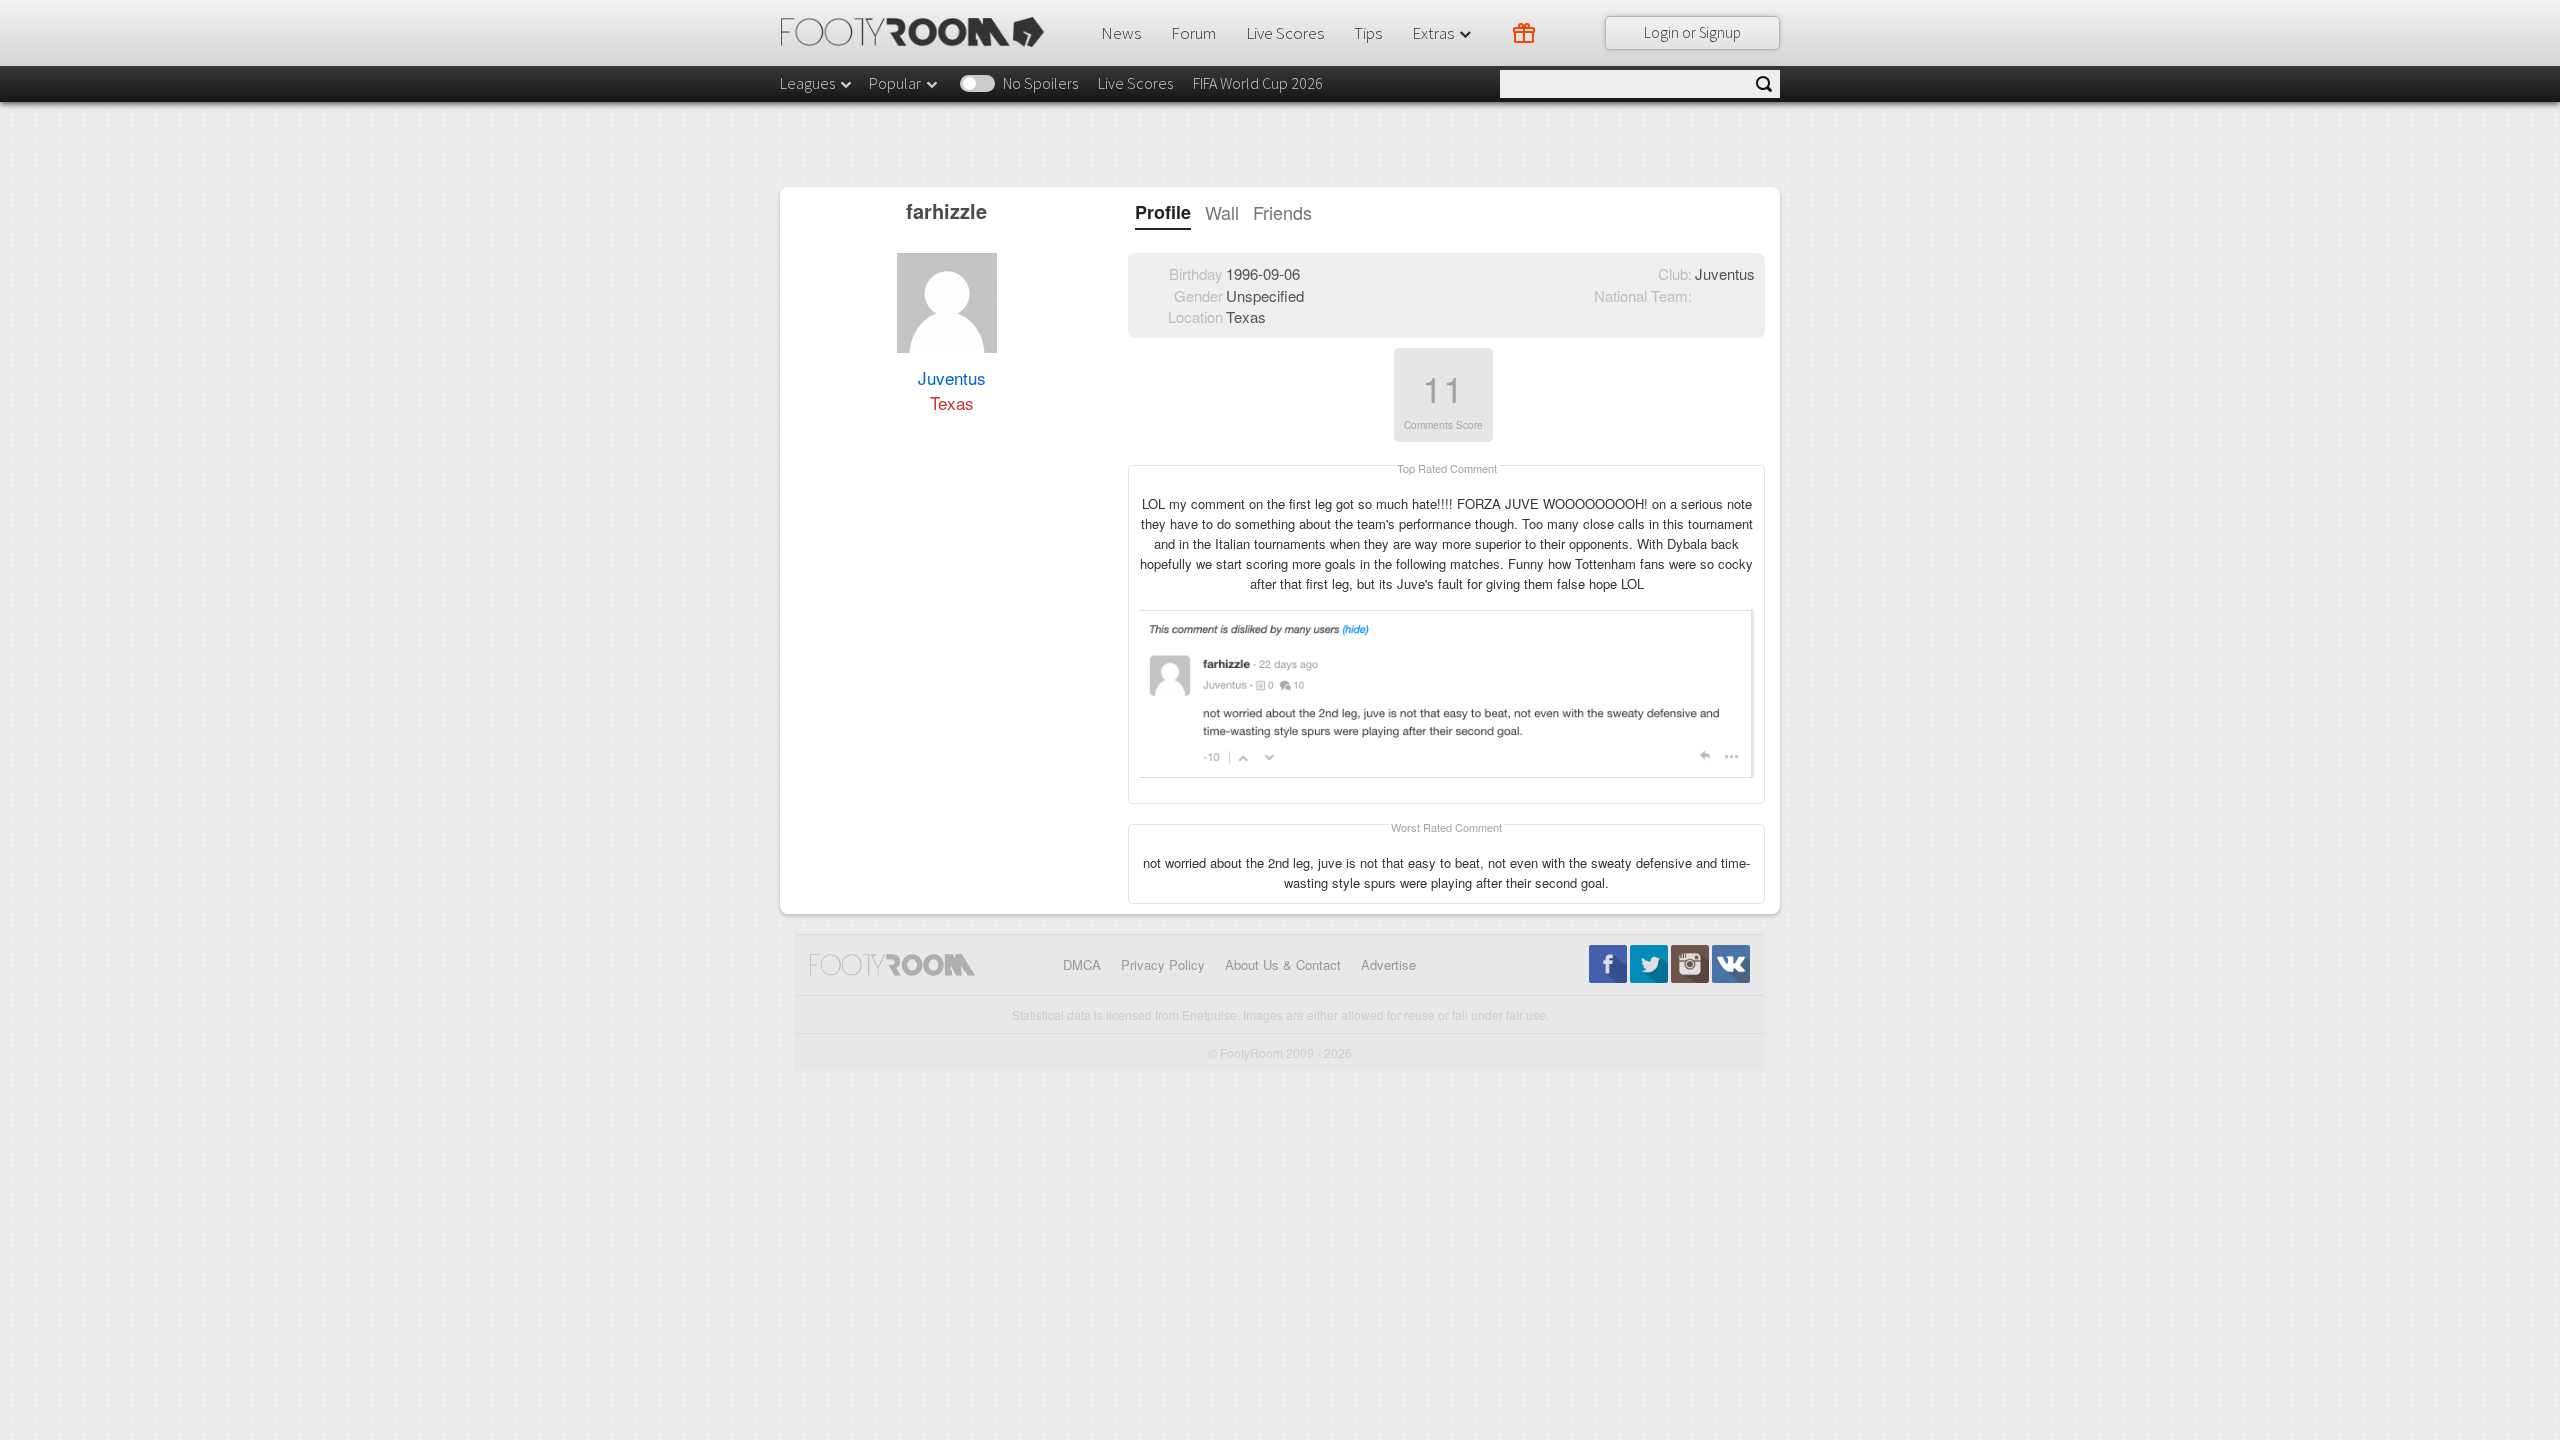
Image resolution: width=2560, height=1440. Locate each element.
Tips (1368, 33)
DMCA (1082, 964)
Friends (1282, 212)
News (1121, 33)
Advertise (1388, 964)
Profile (1163, 212)
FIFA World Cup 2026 (1258, 83)
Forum (1193, 33)
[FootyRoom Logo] (919, 32)
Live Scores (1285, 33)
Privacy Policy (1163, 964)
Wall (1222, 212)
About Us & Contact (1283, 964)
